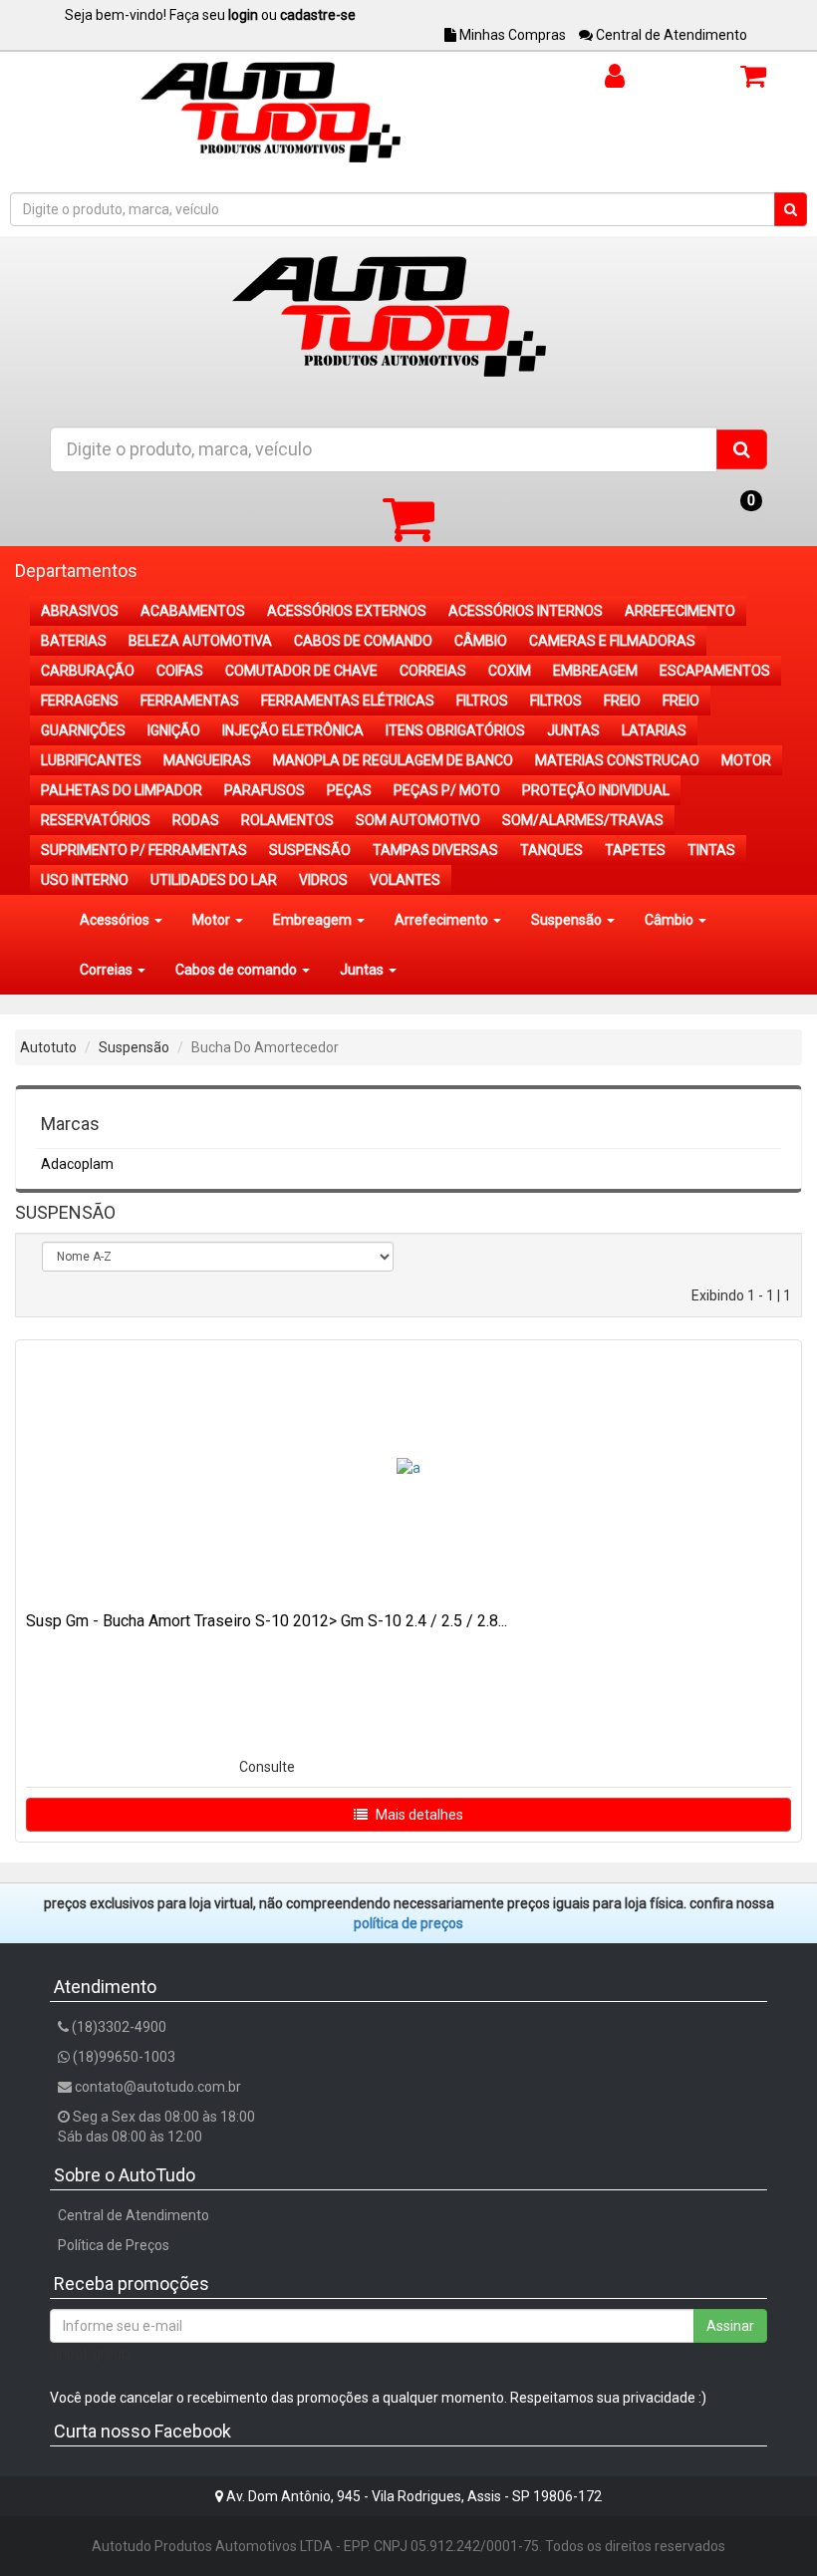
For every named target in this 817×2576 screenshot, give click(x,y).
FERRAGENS (80, 701)
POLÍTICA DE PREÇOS (408, 1923)
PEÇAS (349, 790)
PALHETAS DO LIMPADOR (122, 790)
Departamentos (76, 571)
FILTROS (482, 701)
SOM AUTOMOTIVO (418, 820)
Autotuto (48, 1047)
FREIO (622, 701)
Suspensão (568, 920)
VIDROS (323, 880)
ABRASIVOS (80, 611)
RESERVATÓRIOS (96, 820)
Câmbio (671, 920)
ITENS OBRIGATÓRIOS (455, 730)
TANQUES (551, 850)
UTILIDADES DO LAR (214, 880)
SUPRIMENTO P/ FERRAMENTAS (144, 850)
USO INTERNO (85, 880)
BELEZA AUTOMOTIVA (200, 641)
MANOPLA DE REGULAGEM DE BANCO (393, 760)
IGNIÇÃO (174, 730)
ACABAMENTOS (193, 611)
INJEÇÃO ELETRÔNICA (293, 730)
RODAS (196, 820)
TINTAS (711, 850)
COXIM (510, 671)
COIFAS (180, 671)
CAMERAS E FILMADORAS (612, 641)
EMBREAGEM (595, 671)
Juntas (363, 970)
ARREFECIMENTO (680, 611)
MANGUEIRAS (207, 760)
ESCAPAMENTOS (715, 671)
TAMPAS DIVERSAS (435, 850)
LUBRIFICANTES (91, 760)
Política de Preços (114, 2245)
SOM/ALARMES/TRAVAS (583, 820)
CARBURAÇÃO (88, 671)
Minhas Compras (511, 35)
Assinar (730, 2326)
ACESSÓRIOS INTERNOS (526, 611)
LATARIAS (654, 730)
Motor (213, 920)
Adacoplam (77, 1164)
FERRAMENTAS (190, 701)
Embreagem (314, 920)
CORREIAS (433, 671)
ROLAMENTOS (287, 820)
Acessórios (116, 920)
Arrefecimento (443, 920)
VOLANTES (405, 880)
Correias (108, 970)
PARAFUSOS (265, 790)
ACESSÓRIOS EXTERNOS (347, 611)
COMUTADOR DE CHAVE (301, 671)
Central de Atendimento (670, 35)
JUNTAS (573, 730)
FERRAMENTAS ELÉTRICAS (348, 701)
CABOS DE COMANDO (363, 641)
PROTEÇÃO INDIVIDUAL (596, 790)
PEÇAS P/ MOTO (447, 790)
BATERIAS (74, 641)
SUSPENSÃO (310, 850)
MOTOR (746, 760)
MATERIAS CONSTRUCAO (617, 760)
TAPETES (635, 850)
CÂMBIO (481, 641)
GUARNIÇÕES (83, 730)
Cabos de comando (238, 970)
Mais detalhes (418, 1815)
